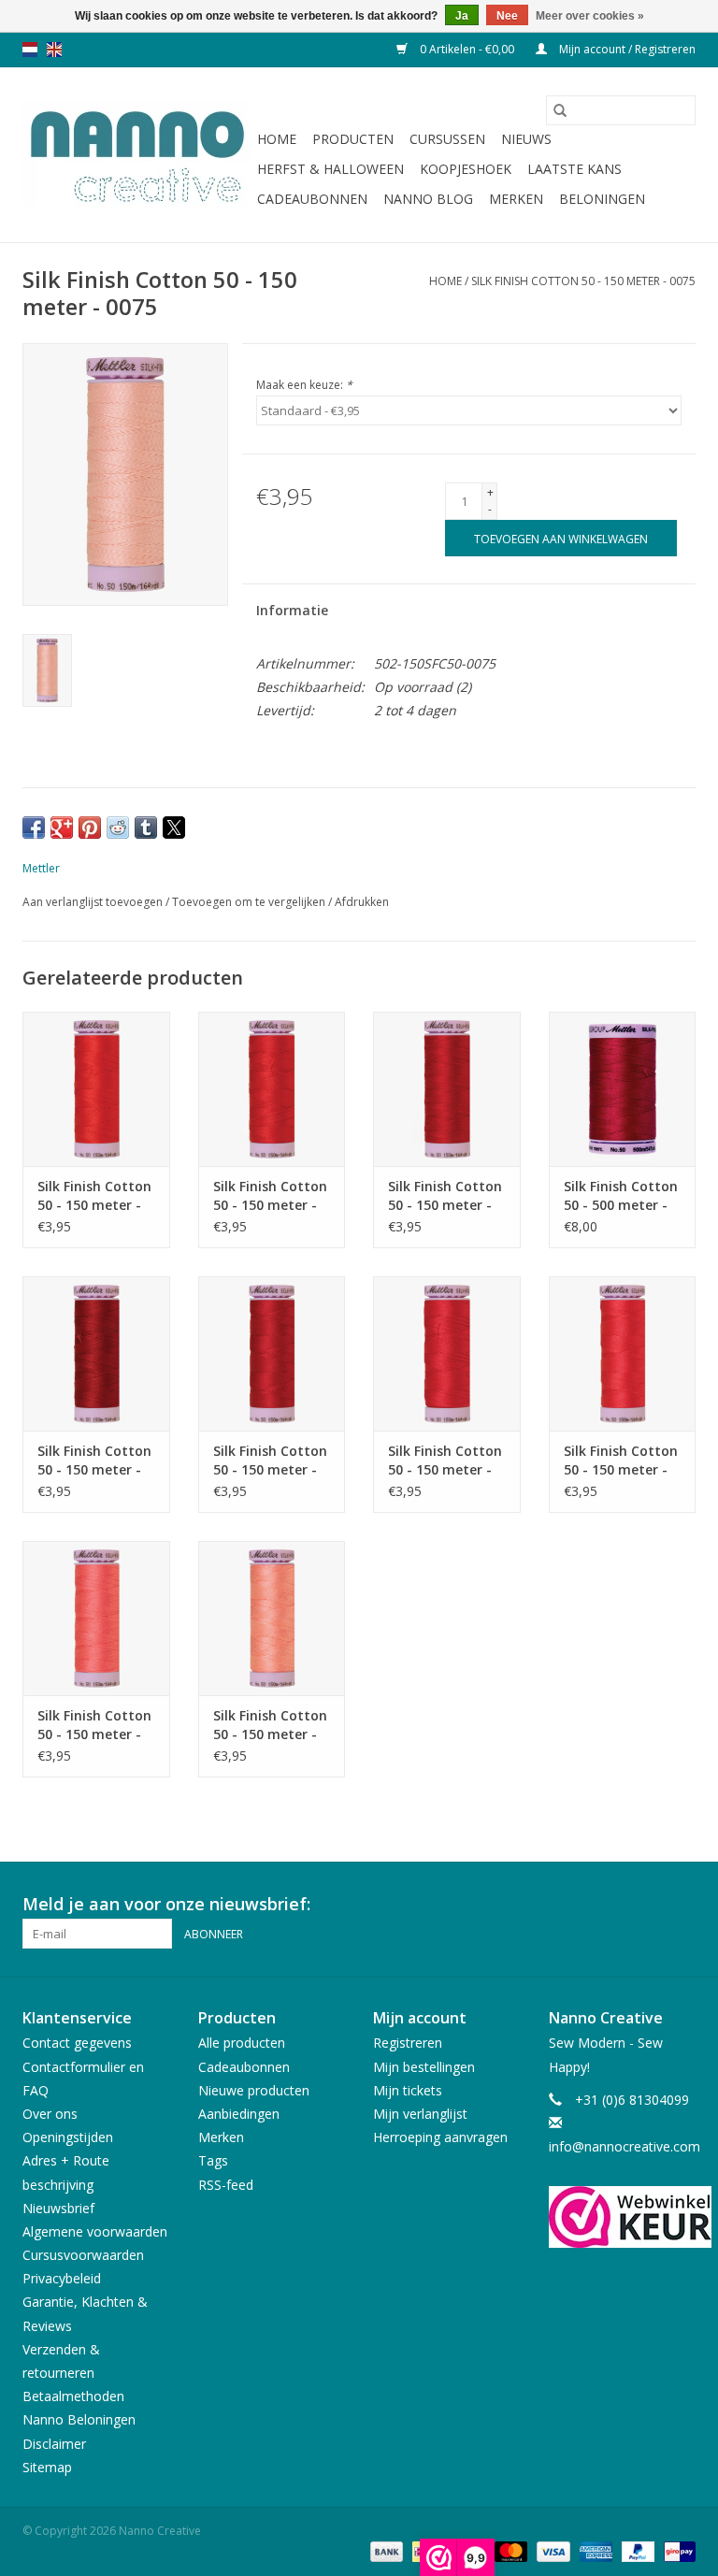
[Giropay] (676, 2550)
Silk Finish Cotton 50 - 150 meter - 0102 (445, 1461)
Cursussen (447, 139)
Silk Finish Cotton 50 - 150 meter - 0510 (94, 1196)
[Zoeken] (560, 110)
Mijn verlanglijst (420, 2114)
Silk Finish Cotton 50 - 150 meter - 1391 (621, 1461)
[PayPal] (636, 2550)
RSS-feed (226, 2185)
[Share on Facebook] (34, 827)
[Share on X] (174, 827)
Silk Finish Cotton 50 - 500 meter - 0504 (621, 1196)
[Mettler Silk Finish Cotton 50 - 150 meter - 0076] (272, 1618)
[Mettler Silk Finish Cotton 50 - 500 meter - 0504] (623, 1089)
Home (277, 139)
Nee (507, 16)
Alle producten (242, 2043)
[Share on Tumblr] (146, 827)
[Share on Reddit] (118, 827)
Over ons (50, 2114)
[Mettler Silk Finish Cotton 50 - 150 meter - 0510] (96, 1089)
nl (30, 50)
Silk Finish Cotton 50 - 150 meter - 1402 (94, 1725)
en (54, 50)
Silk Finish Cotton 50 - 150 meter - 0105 (94, 1461)
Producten (353, 139)
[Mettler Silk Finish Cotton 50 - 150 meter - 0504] (447, 1089)
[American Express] (594, 2550)
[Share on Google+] (62, 827)
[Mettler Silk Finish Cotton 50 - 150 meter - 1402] (96, 1618)
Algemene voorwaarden (95, 2231)
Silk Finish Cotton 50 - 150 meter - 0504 (445, 1196)
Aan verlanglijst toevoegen (94, 902)
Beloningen (602, 199)
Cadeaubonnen (312, 199)
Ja (462, 16)
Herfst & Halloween (330, 169)
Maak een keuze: (304, 385)
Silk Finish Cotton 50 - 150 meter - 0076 (270, 1725)
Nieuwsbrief (58, 2208)
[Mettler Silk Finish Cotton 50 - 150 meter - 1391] (623, 1353)
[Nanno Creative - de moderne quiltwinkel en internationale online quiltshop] (137, 155)
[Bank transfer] (385, 2550)
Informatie (292, 610)
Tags (213, 2160)
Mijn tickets (408, 2090)
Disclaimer (54, 2444)
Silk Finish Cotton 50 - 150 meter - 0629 (270, 1461)
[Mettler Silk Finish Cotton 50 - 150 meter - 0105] (96, 1353)
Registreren (408, 2043)
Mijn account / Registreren (626, 49)
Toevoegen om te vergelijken (250, 902)
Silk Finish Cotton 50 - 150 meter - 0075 (583, 281)
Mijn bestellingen (424, 2067)
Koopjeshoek (466, 169)
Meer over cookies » (590, 16)
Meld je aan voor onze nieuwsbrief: (166, 1904)
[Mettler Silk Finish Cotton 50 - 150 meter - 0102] (447, 1353)
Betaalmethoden (73, 2396)
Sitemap (47, 2467)
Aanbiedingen (239, 2114)
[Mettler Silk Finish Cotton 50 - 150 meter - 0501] (272, 1089)
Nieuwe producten (254, 2090)
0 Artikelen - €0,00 (467, 49)
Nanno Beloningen (79, 2419)
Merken (516, 199)
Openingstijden (68, 2137)
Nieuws (526, 139)
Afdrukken (362, 902)
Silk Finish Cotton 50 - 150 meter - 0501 (270, 1196)
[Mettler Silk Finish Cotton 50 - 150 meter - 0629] (272, 1353)
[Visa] (551, 2550)
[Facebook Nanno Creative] (613, 1905)
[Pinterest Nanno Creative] (647, 1905)
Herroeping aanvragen (440, 2137)
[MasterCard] (509, 2550)
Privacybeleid (62, 2278)
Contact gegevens (77, 2043)
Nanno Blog (428, 199)
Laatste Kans (574, 169)
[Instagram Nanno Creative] (681, 1905)
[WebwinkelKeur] (623, 2217)
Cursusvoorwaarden (83, 2255)
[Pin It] (90, 827)
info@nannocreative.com (625, 2146)
